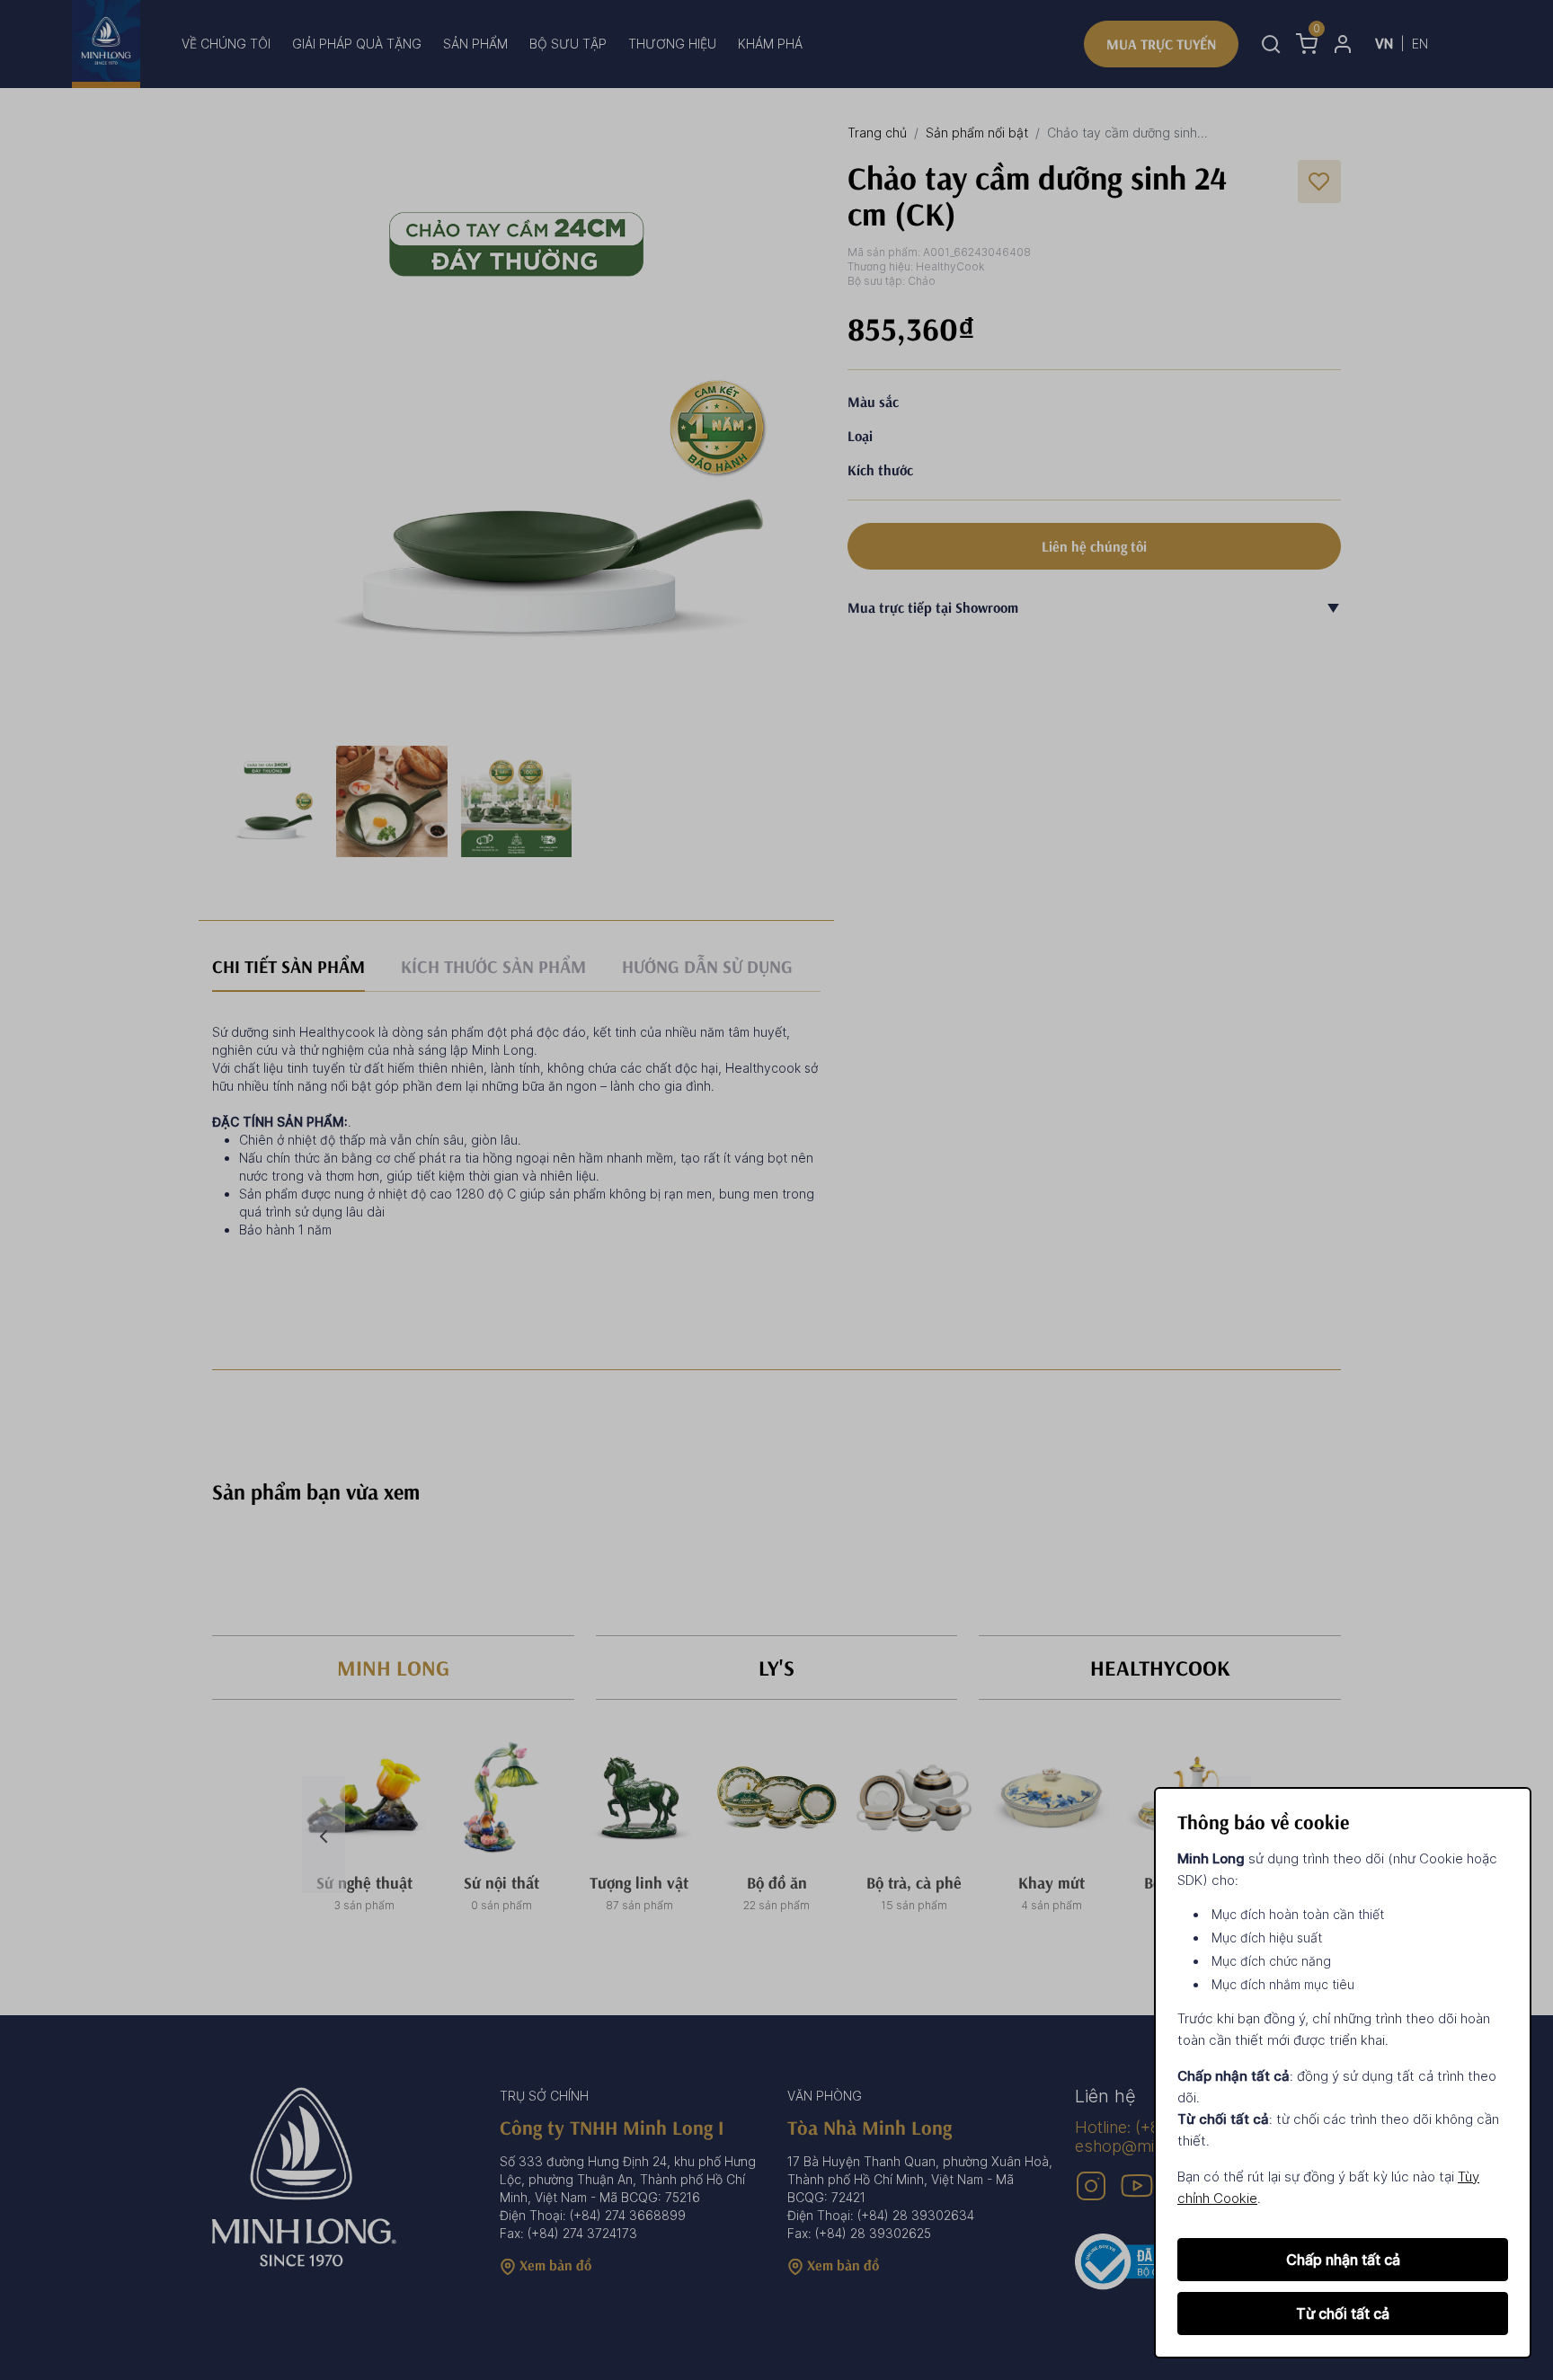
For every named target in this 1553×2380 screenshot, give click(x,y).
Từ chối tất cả (1343, 2314)
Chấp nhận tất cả (1343, 2260)
